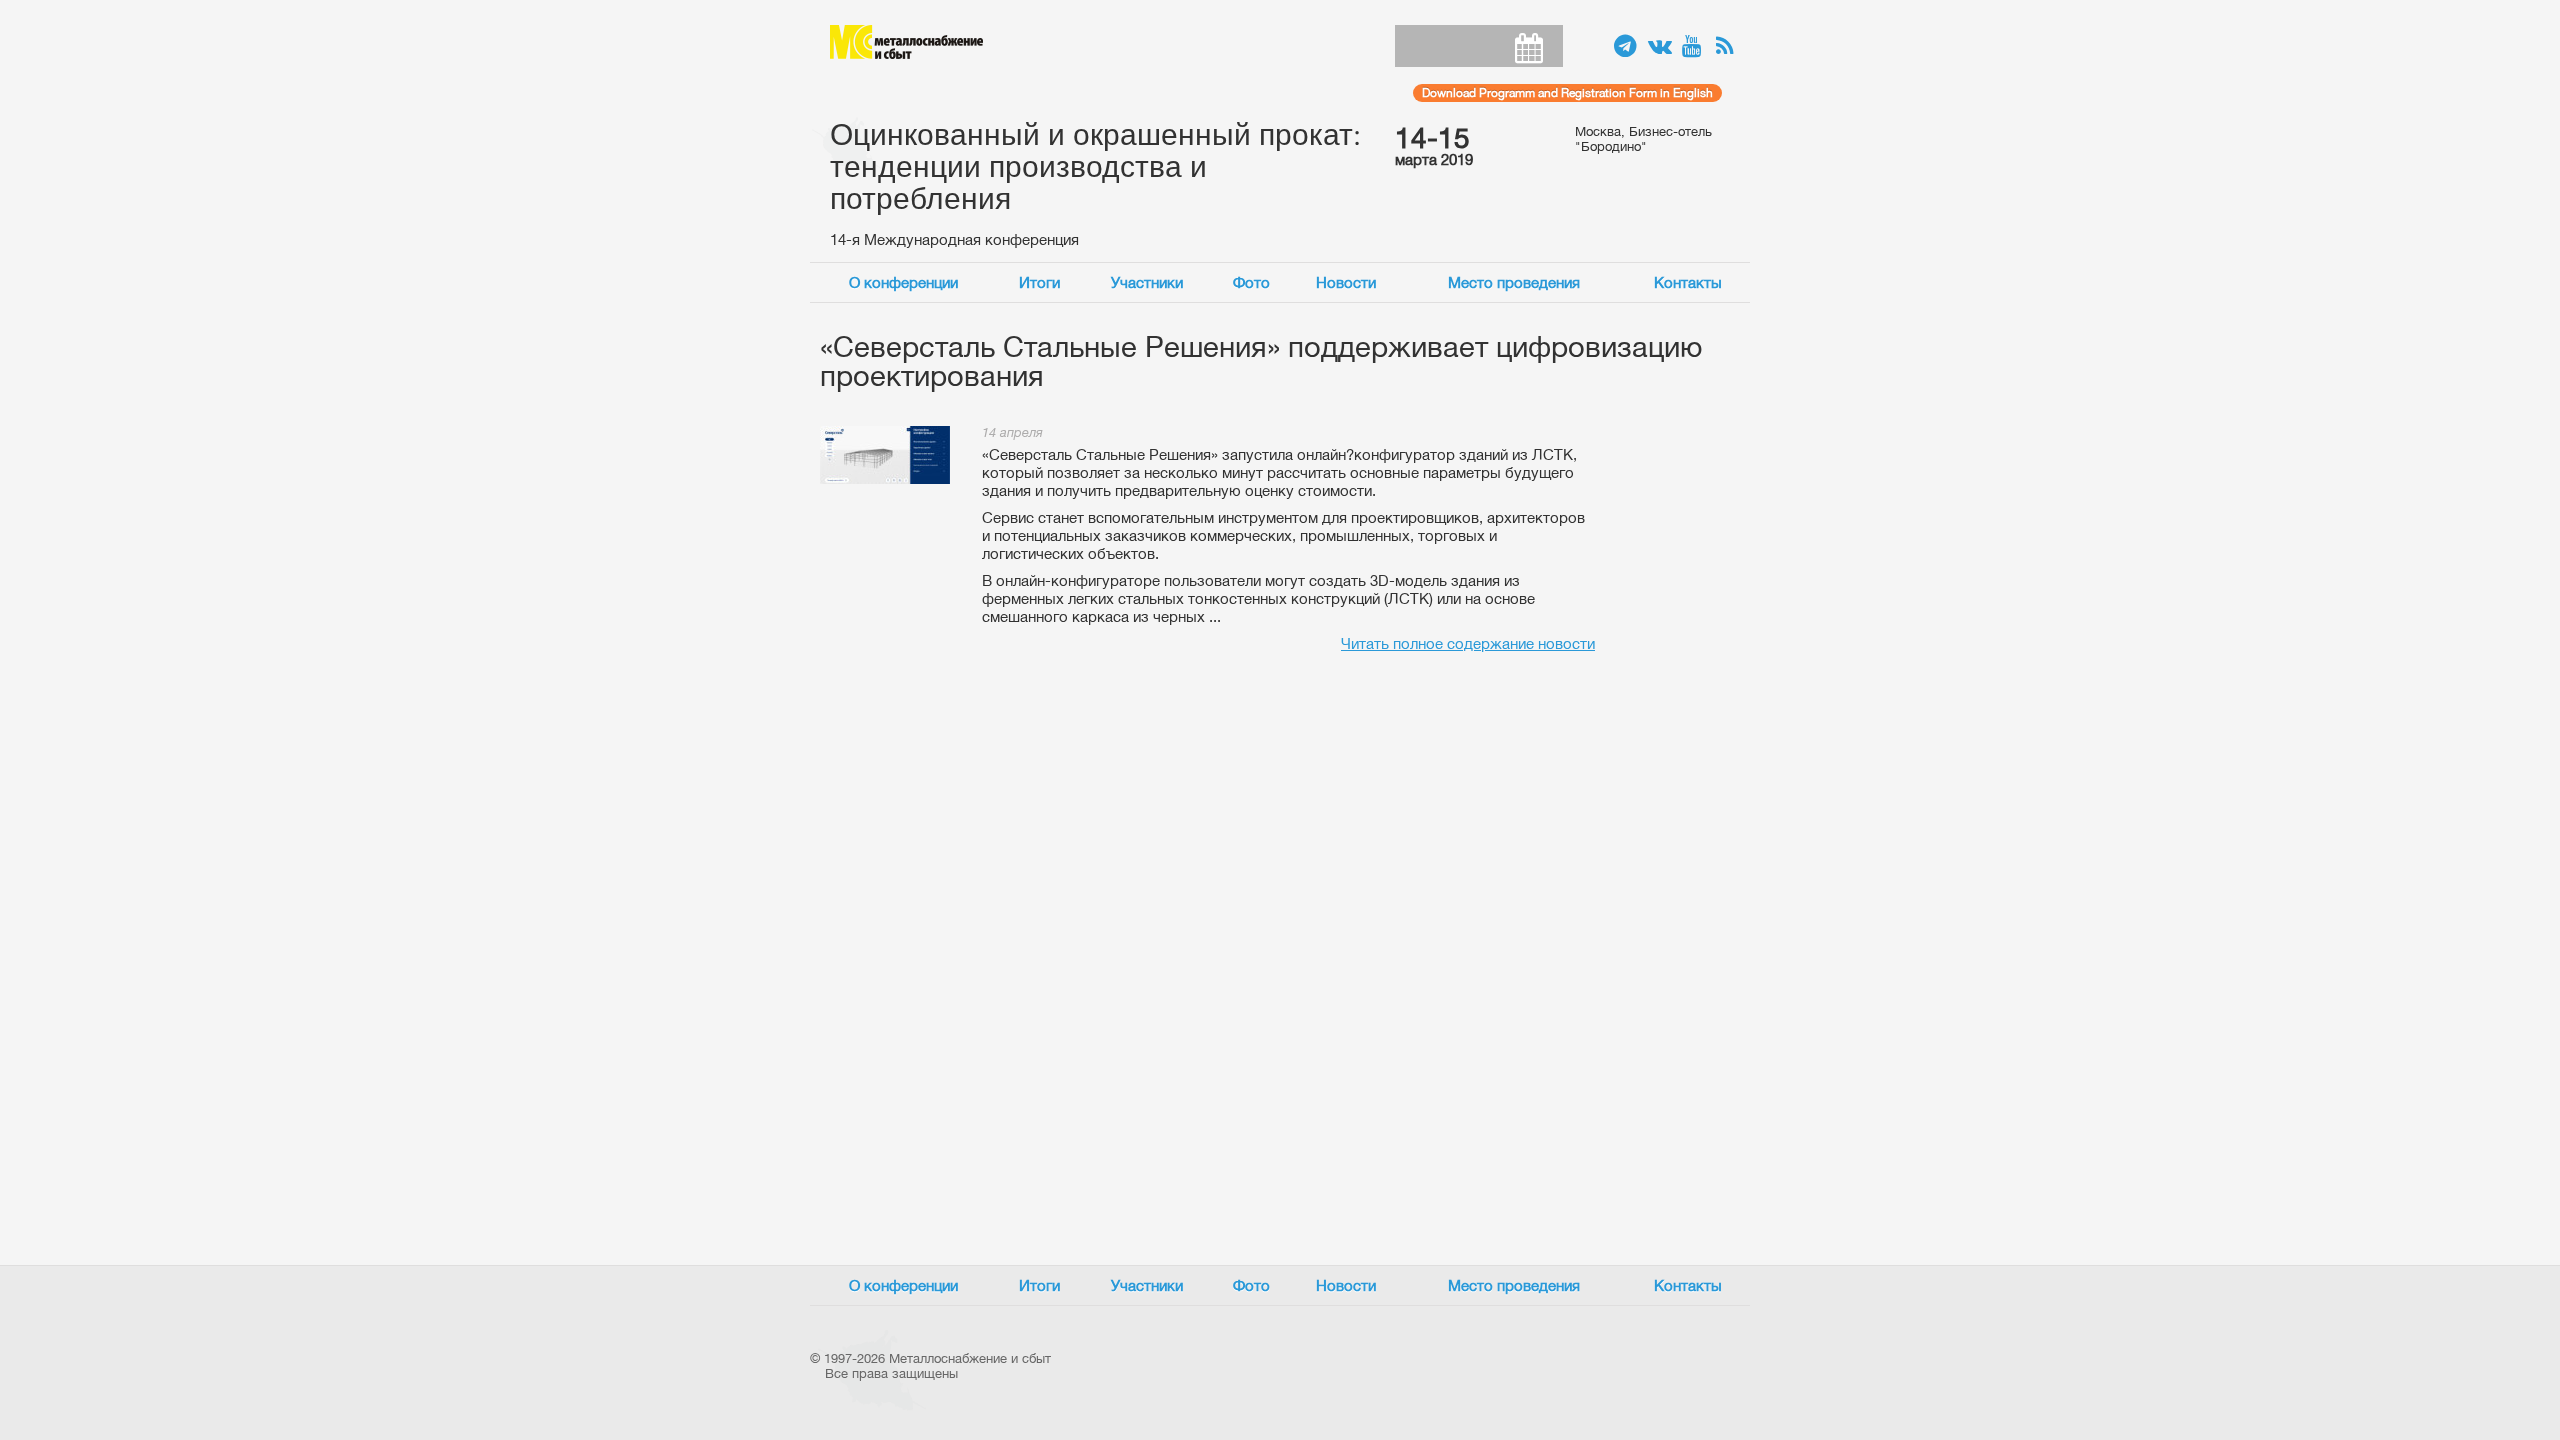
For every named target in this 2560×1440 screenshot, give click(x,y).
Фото (1251, 282)
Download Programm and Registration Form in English (1567, 93)
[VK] (1660, 47)
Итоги (1039, 282)
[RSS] (1728, 47)
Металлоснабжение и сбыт (906, 42)
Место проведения (1514, 282)
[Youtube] (1694, 47)
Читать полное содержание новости (1468, 643)
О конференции (903, 282)
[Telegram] (1626, 47)
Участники (1147, 282)
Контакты (1688, 282)
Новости (1346, 282)
